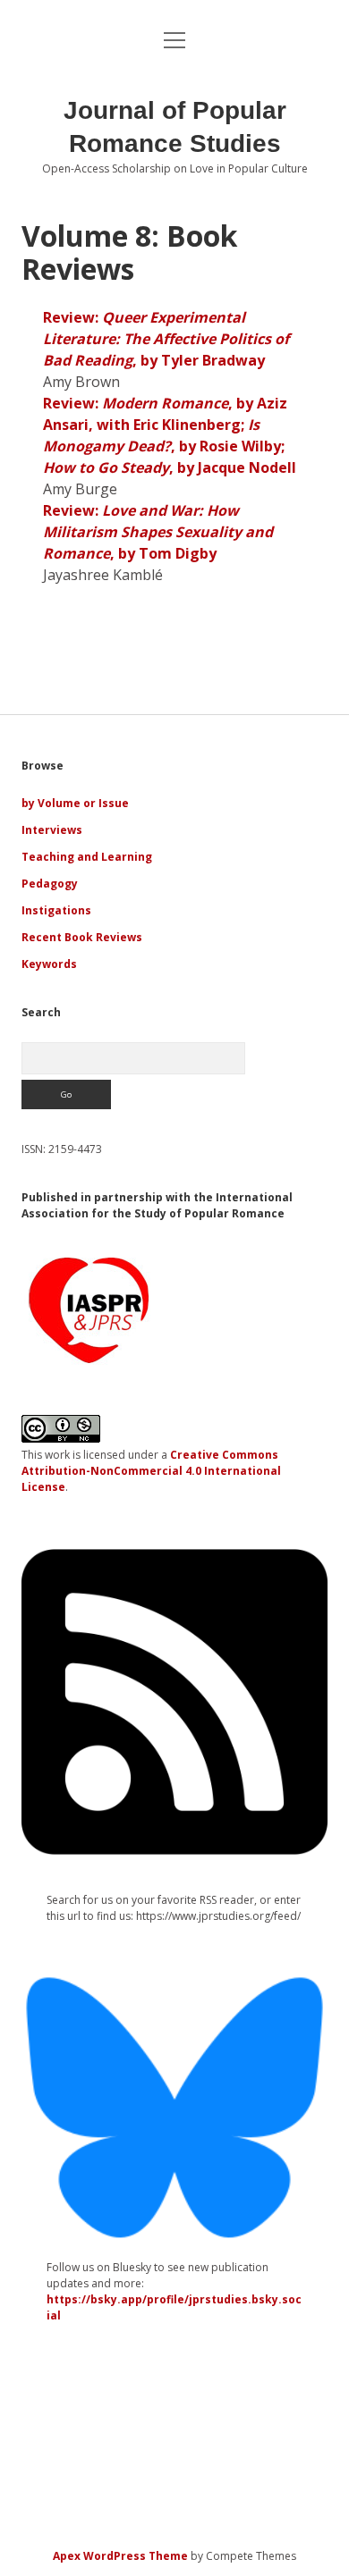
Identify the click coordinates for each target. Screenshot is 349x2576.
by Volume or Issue (75, 803)
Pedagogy (50, 884)
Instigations (56, 910)
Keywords (49, 964)
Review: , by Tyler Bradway (166, 339)
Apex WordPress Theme (120, 2556)
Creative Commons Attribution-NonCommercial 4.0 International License (151, 1471)
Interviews (52, 830)
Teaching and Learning (87, 857)
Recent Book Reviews (82, 937)
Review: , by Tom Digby (158, 532)
